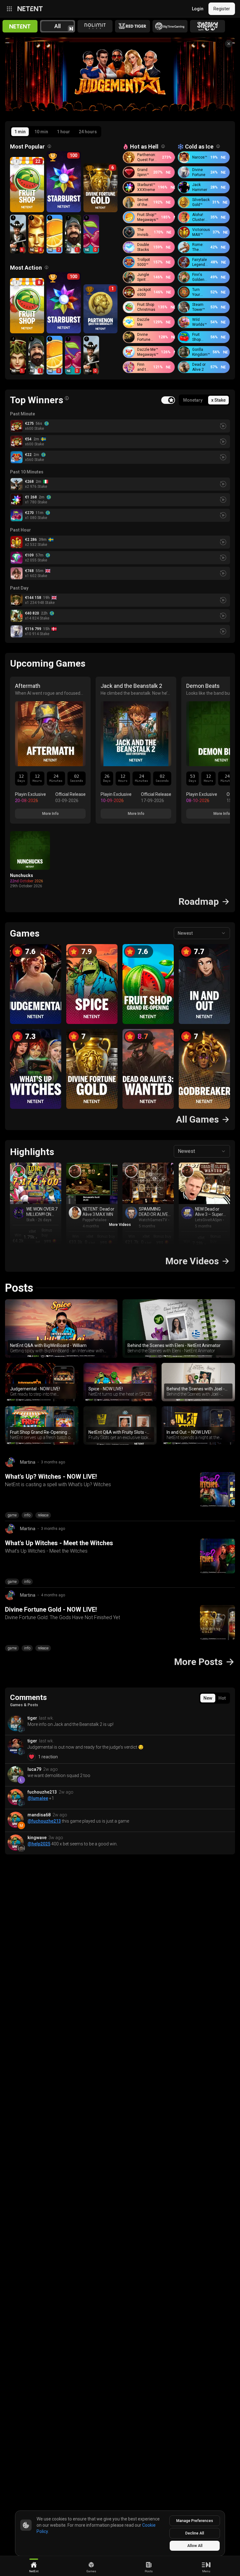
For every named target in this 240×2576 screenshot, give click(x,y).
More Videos (120, 1225)
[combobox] (202, 933)
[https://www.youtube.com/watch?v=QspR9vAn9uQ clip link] (36, 1183)
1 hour (63, 132)
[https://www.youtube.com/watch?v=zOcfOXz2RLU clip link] (204, 1183)
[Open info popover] (49, 146)
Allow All (195, 2546)
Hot (222, 1698)
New (208, 1698)
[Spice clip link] (19, 1171)
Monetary (193, 400)
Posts (19, 1288)
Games (25, 933)
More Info (50, 814)
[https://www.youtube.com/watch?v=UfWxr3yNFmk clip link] (92, 1183)
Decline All (195, 2533)
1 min (20, 132)
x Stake (218, 400)
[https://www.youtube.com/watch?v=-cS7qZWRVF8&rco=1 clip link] (148, 1183)
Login (198, 9)
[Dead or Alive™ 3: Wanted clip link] (75, 1171)
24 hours (88, 132)
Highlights (32, 1152)
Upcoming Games (48, 663)
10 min (41, 132)
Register (222, 9)
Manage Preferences (195, 2521)
